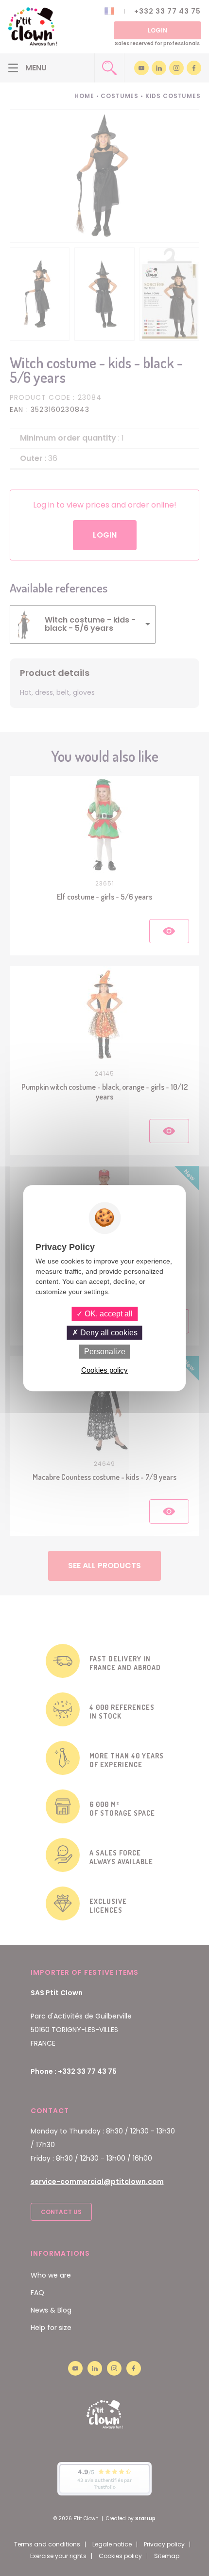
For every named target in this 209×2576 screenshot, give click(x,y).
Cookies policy (104, 1370)
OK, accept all (108, 1314)
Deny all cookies (108, 1333)
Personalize (105, 1352)
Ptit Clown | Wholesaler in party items (33, 27)
